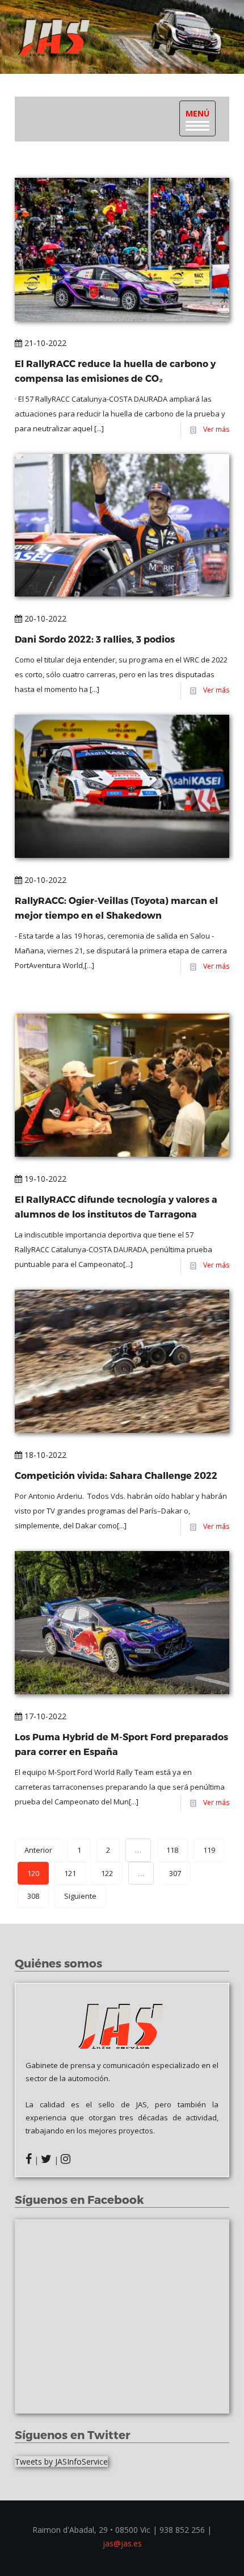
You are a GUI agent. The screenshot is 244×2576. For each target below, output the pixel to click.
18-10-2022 (44, 1455)
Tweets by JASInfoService (61, 2462)
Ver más (214, 429)
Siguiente (80, 1896)
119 (209, 1850)
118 (172, 1850)
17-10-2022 (44, 1716)
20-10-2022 (44, 618)
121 (70, 1873)
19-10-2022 (44, 1179)
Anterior (38, 1850)
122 (107, 1873)
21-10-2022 (44, 343)
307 (175, 1873)
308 (33, 1896)
